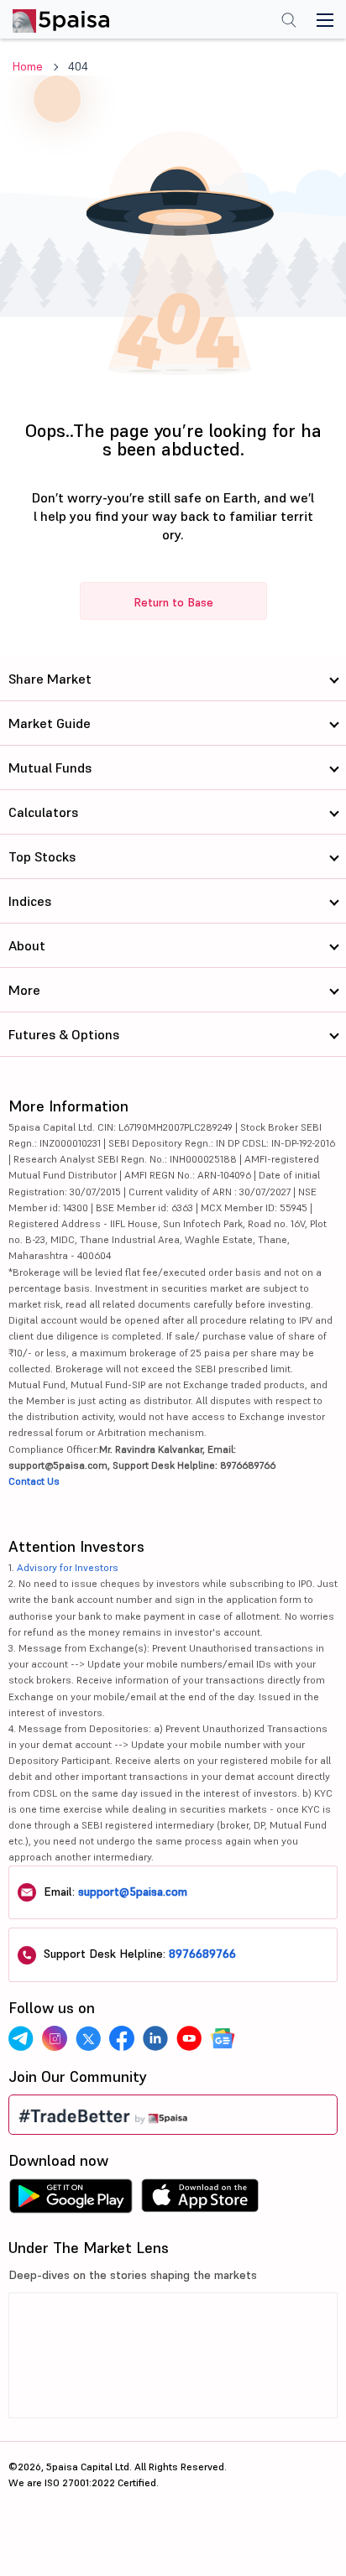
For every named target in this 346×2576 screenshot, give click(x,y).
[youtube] (189, 2038)
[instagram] (55, 2038)
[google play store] (71, 2200)
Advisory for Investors (68, 1567)
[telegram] (21, 2038)
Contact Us (34, 1481)
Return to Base (173, 602)
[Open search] (289, 22)
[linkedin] (155, 2038)
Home (28, 66)
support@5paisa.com (133, 1892)
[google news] (223, 2038)
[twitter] (88, 2038)
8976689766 (202, 1954)
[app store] (200, 2200)
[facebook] (122, 2038)
